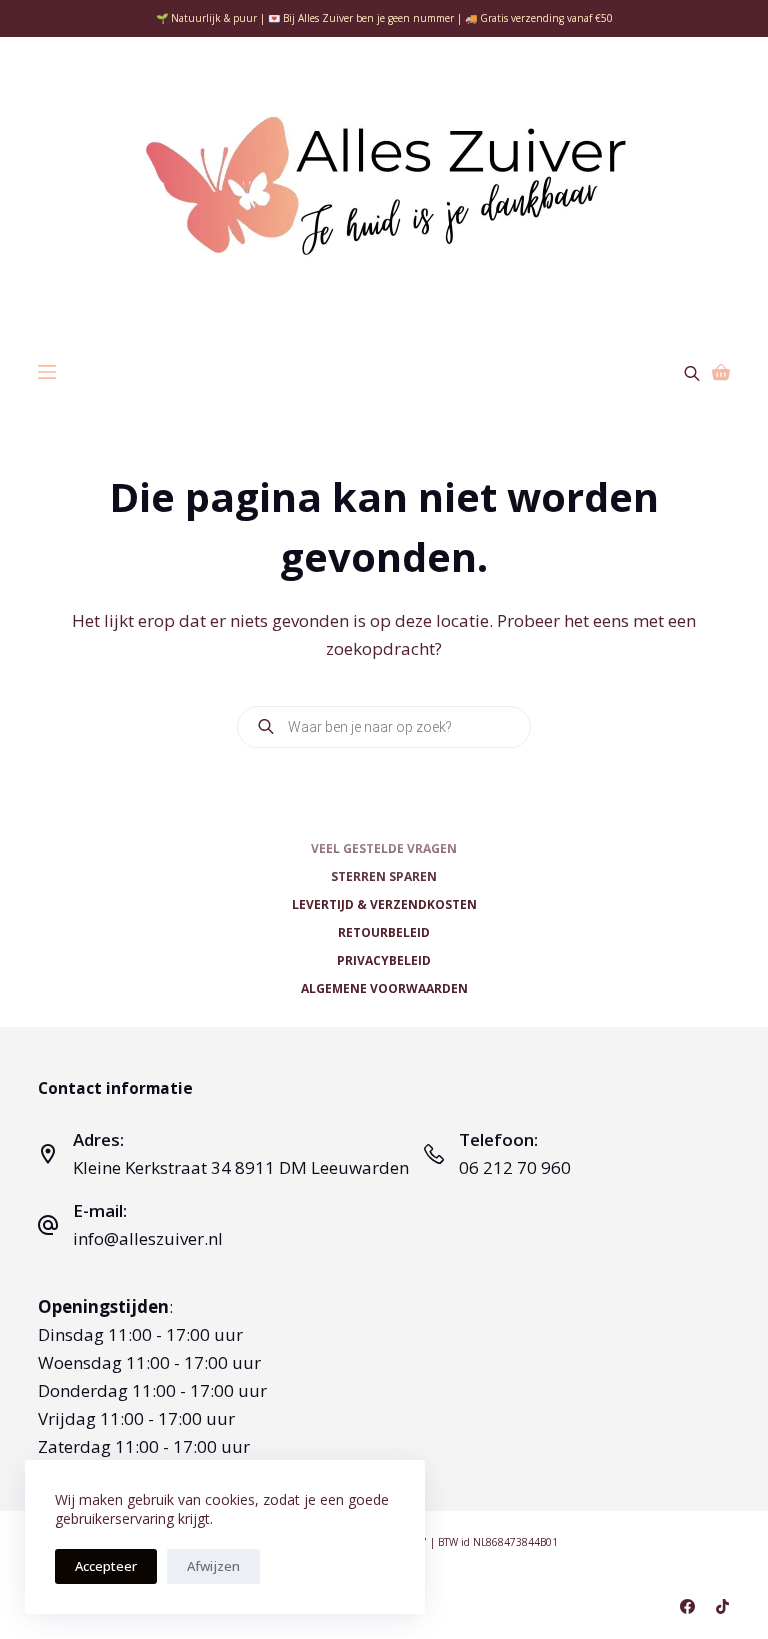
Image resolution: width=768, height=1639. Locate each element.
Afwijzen (213, 1566)
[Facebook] (687, 1606)
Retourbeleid (384, 933)
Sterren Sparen (384, 877)
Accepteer (106, 1566)
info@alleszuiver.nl (148, 1238)
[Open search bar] (692, 371)
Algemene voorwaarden (384, 989)
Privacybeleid (384, 961)
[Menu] (47, 372)
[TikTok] (722, 1606)
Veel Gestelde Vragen (384, 849)
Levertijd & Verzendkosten (384, 905)
